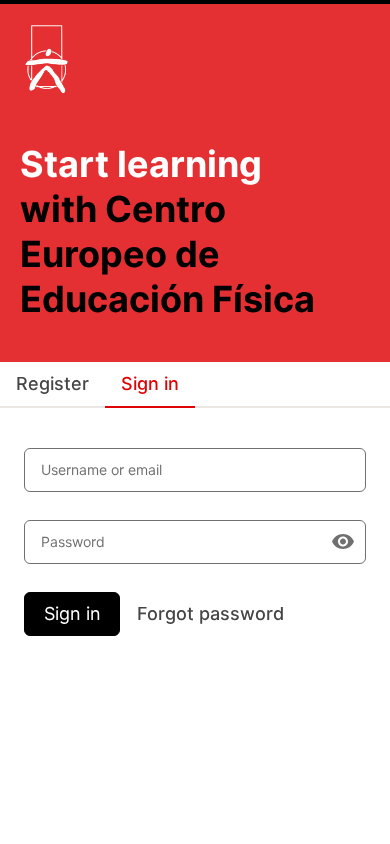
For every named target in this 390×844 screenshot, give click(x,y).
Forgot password (210, 613)
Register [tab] (52, 383)
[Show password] (343, 542)
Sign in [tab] (150, 383)
